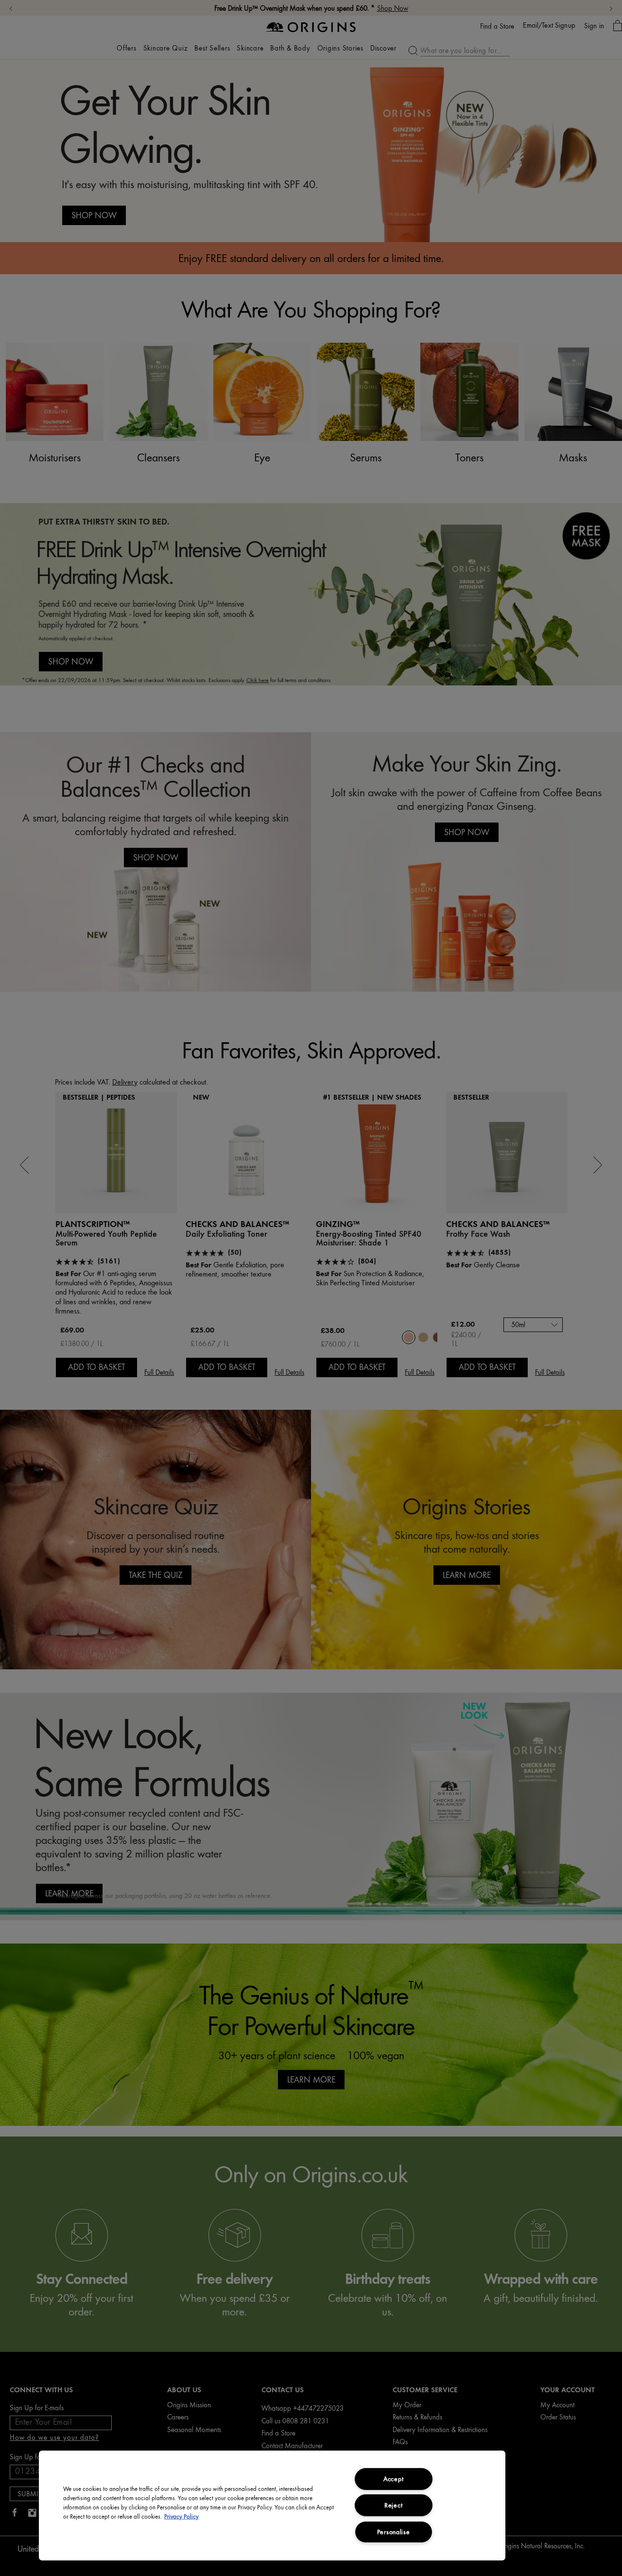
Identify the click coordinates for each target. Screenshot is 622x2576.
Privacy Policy (181, 2517)
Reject (393, 2505)
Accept (393, 2479)
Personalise (394, 2532)
